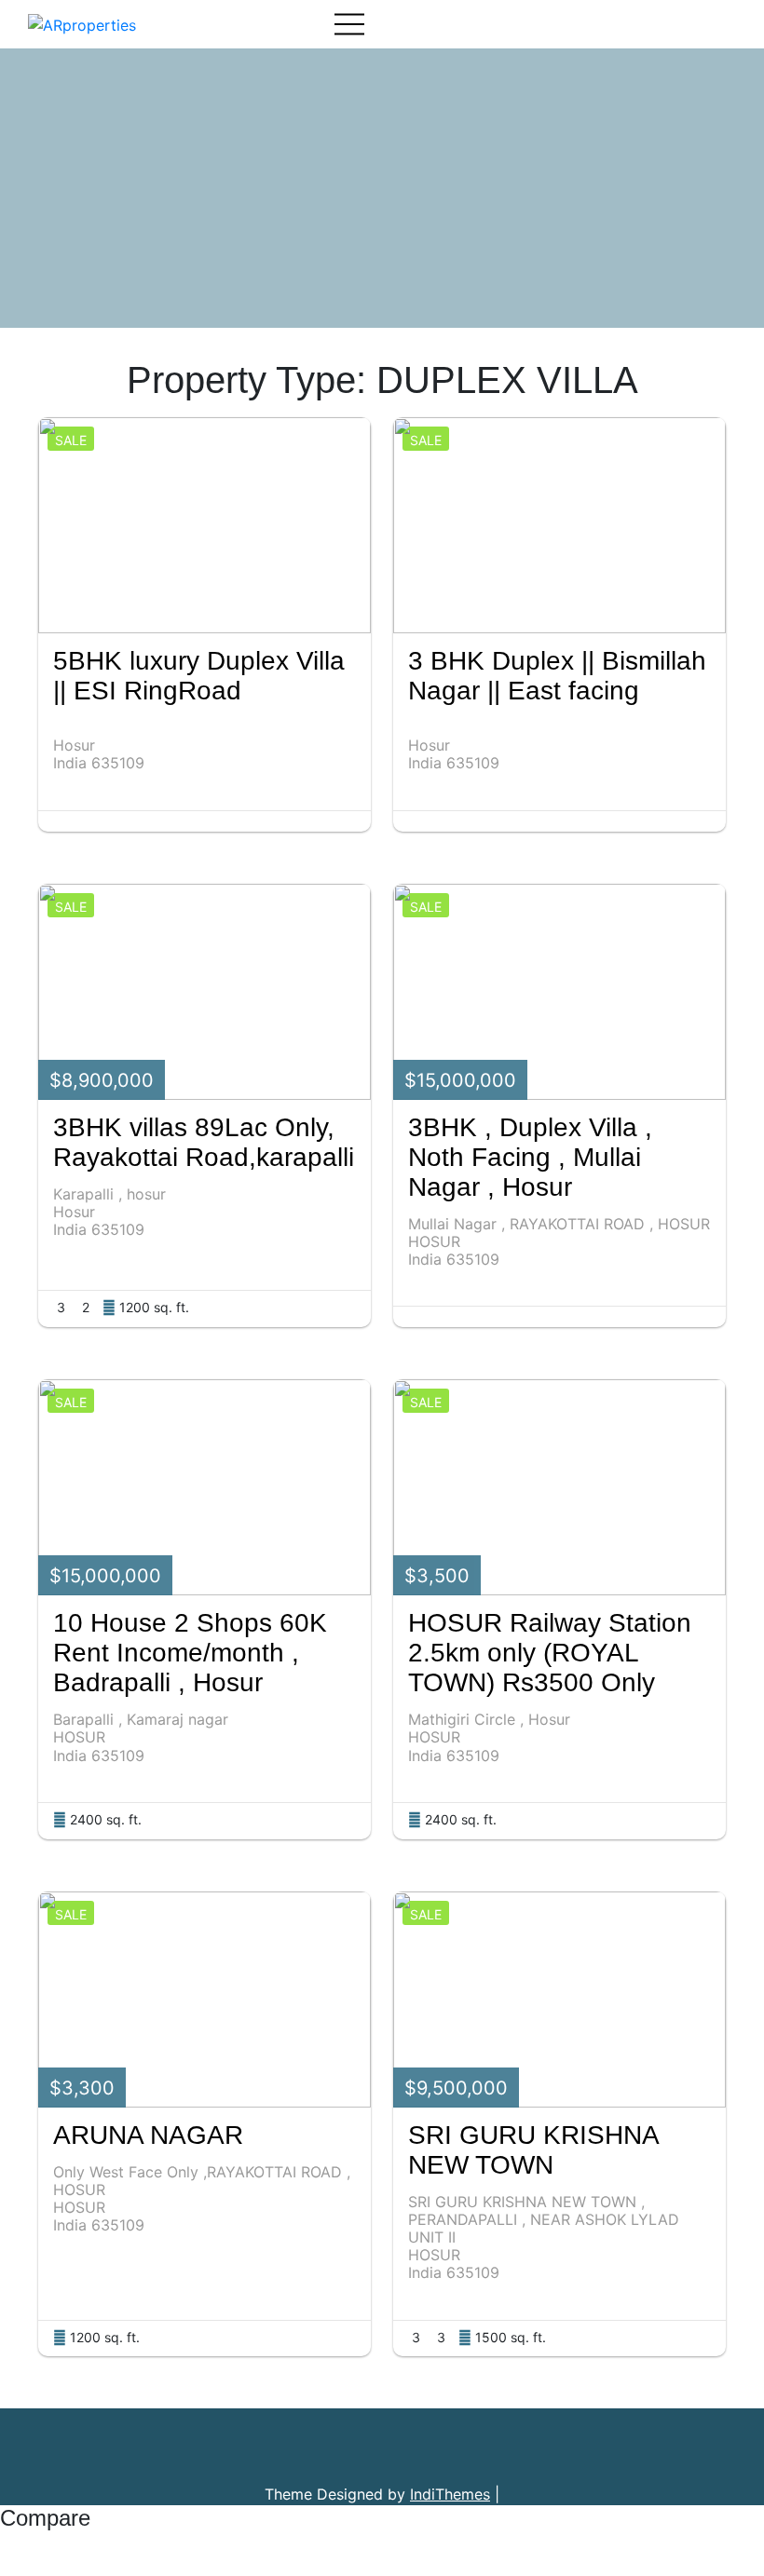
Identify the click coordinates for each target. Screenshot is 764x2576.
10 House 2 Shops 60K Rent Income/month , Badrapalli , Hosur (190, 1653)
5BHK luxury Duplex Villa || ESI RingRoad (199, 676)
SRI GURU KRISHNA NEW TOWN (533, 2150)
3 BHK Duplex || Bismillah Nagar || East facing (557, 676)
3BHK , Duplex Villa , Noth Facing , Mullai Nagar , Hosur (530, 1157)
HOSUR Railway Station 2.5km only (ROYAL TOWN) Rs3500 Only (550, 1653)
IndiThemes (450, 2494)
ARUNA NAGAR (148, 2135)
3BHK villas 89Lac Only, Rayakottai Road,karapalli (204, 1142)
